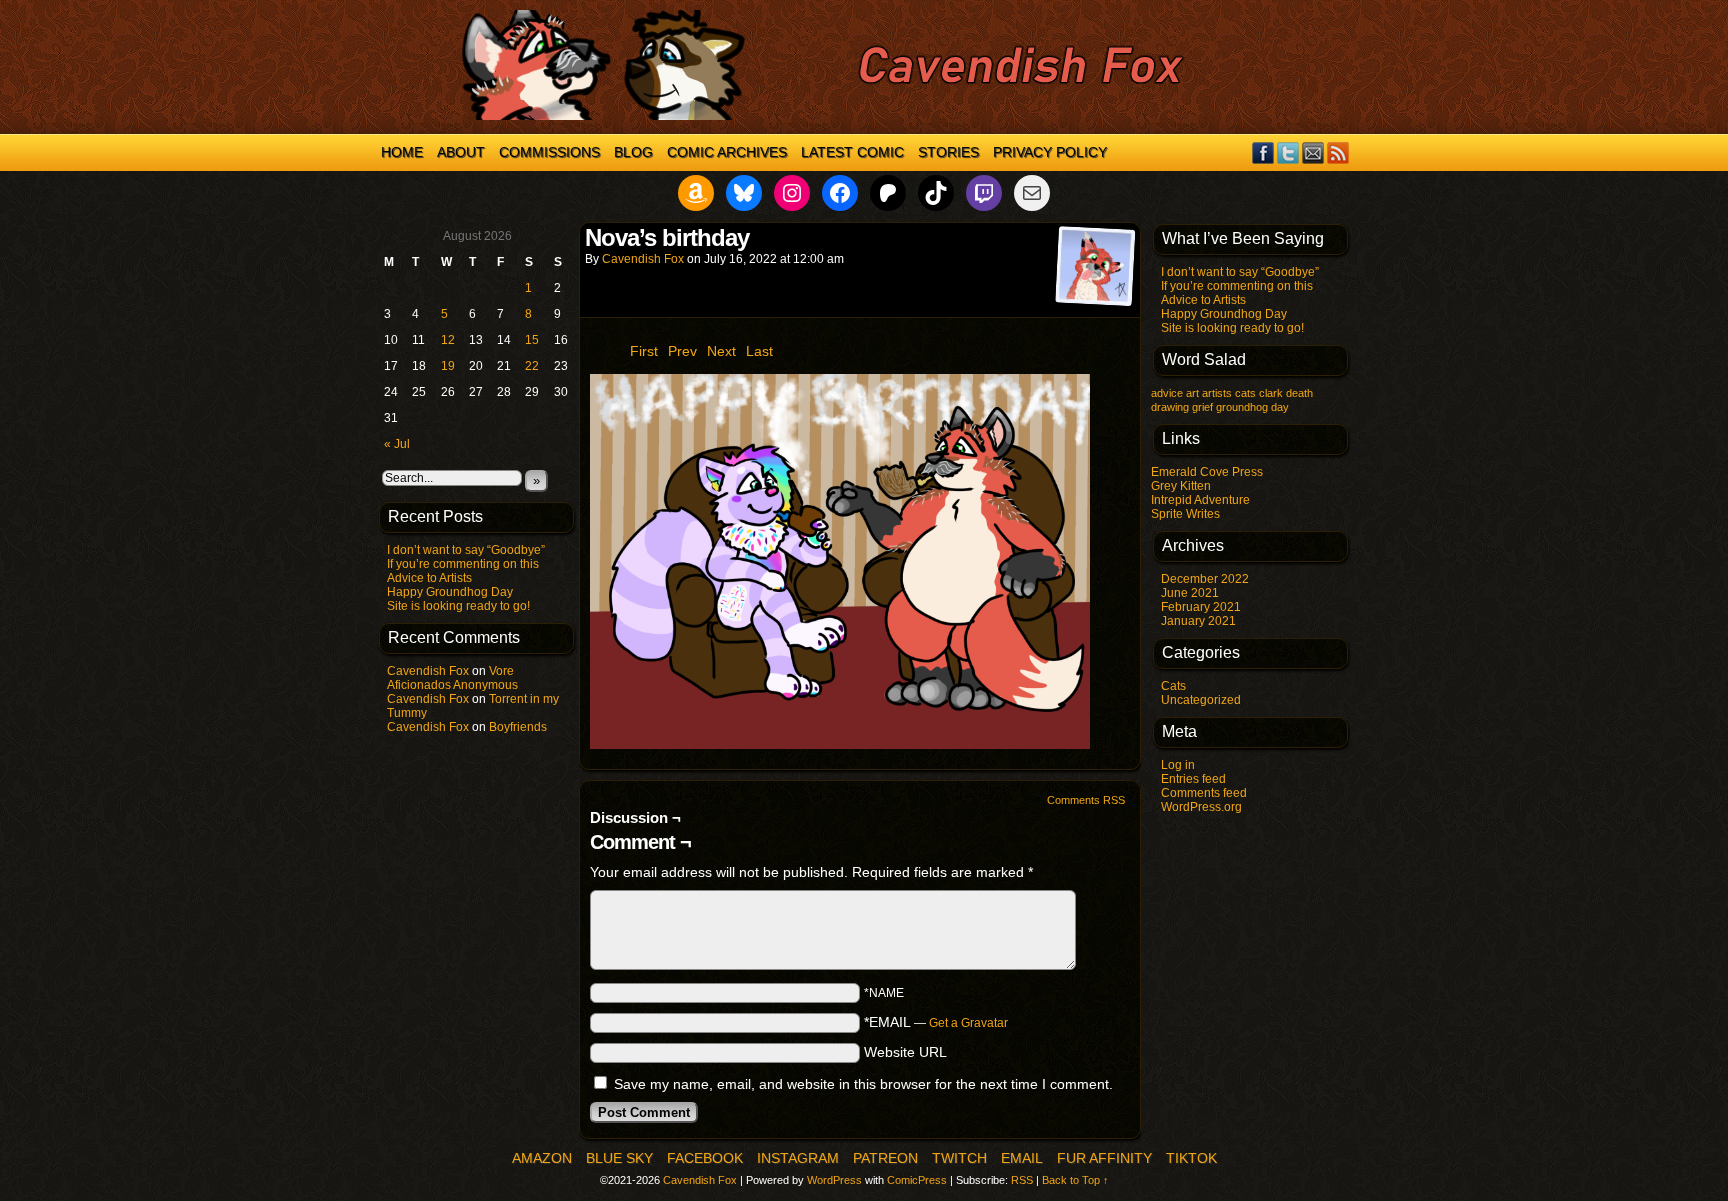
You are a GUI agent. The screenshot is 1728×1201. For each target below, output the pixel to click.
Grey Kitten (1181, 486)
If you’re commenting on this (463, 564)
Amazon (542, 1158)
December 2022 (1205, 579)
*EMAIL (936, 1022)
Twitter (1288, 152)
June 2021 (1190, 593)
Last (759, 351)
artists (1217, 393)
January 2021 (1198, 621)
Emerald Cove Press (1207, 472)
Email (1313, 152)
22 (532, 366)
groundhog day (1252, 407)
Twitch (959, 1158)
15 (532, 340)
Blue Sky (619, 1158)
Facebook (1263, 152)
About (461, 152)
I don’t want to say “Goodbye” (466, 550)
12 (448, 340)
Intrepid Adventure (1200, 500)
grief (1202, 407)
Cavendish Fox (428, 671)
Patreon (885, 1158)
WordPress (834, 1180)
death (1299, 393)
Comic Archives (727, 152)
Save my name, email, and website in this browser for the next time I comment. (863, 1084)
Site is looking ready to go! (458, 606)
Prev (682, 351)
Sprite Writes (1185, 514)
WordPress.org (1201, 807)
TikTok (1191, 1158)
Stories (948, 152)
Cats (1173, 686)
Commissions (549, 152)
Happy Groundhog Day (450, 592)
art (1192, 393)
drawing (1170, 407)
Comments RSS (1086, 800)
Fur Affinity (1104, 1158)
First (644, 351)
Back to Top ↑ (1075, 1180)
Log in (1178, 765)
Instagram (798, 1158)
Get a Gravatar (968, 1023)
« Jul (397, 444)
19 (448, 366)
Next (721, 351)
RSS (1338, 152)
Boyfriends (518, 727)
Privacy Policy (1050, 152)
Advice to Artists (429, 578)
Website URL (905, 1052)
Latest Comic (852, 152)
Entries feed (1193, 779)
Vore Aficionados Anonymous (452, 678)
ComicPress (917, 1180)
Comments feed (1204, 793)
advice (1167, 393)
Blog (633, 152)
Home (402, 152)
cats (1245, 393)
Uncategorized (1201, 700)
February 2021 (1201, 607)
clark (1271, 393)
